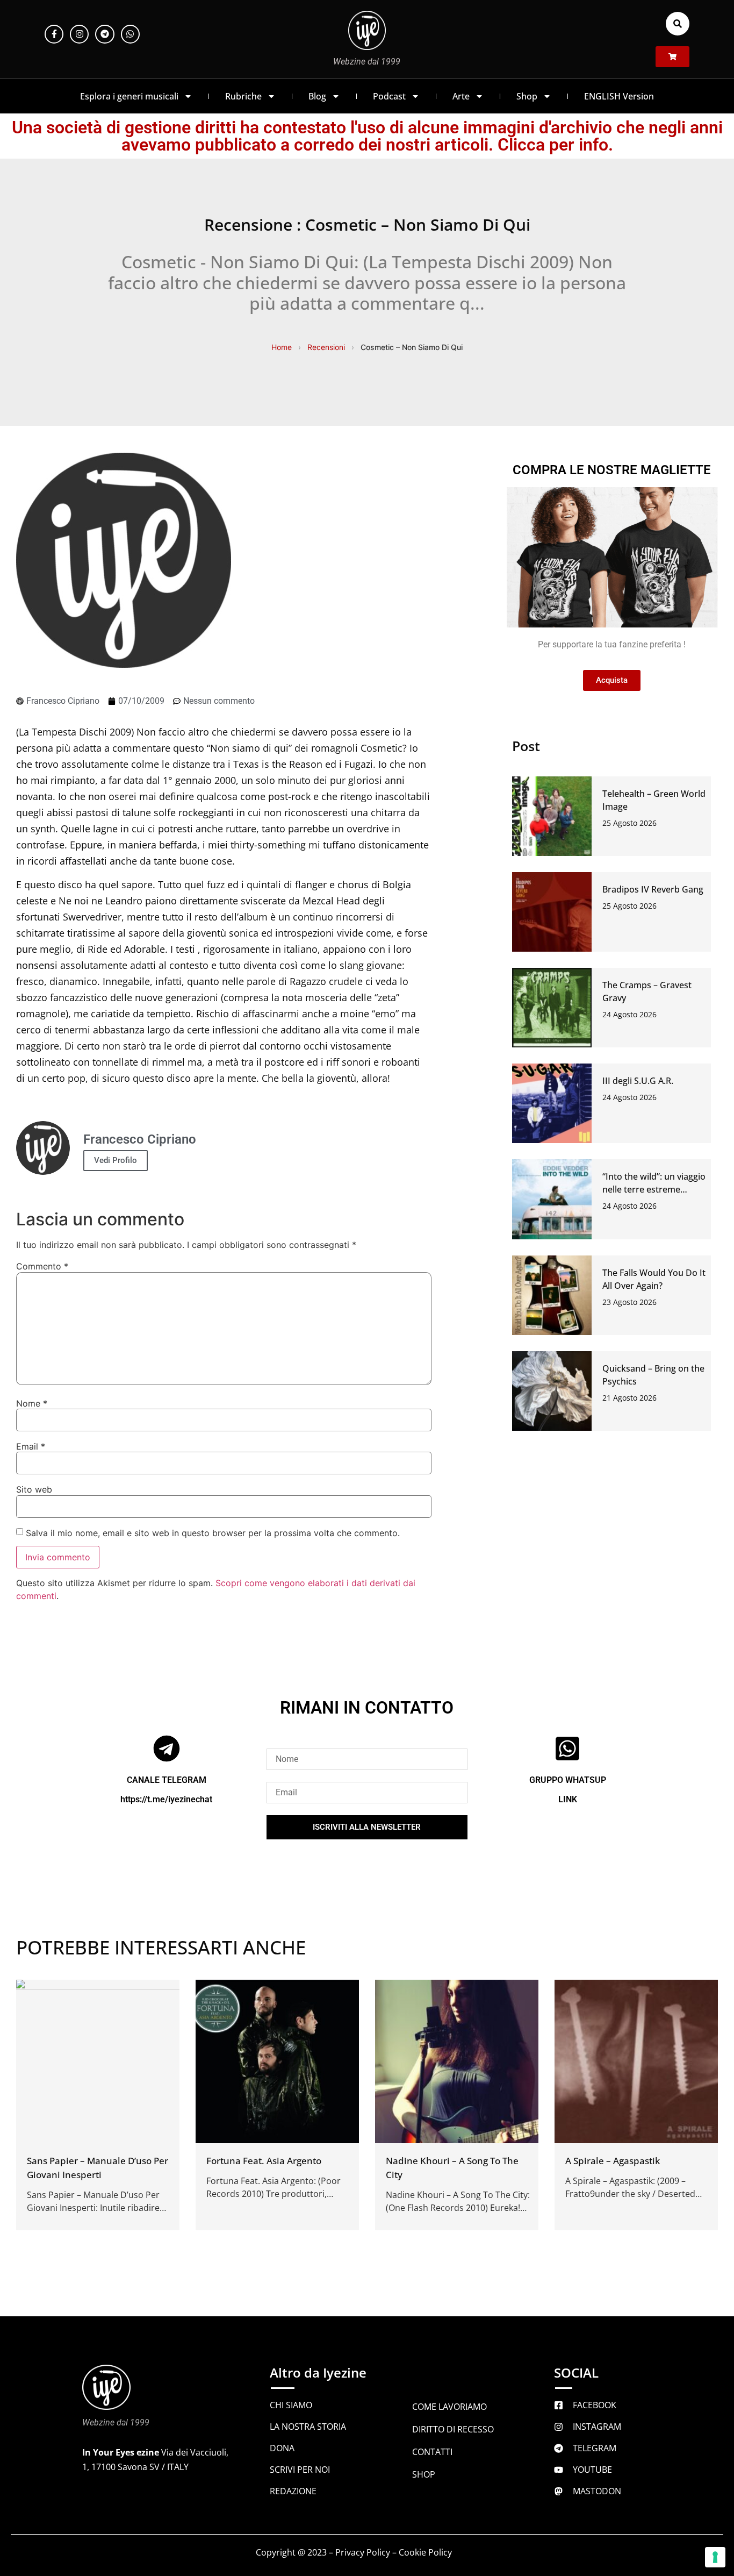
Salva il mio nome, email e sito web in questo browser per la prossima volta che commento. (213, 1533)
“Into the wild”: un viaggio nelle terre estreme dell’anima (654, 1189)
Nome (32, 1403)
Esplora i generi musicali (129, 96)
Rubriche (243, 96)
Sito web (34, 1489)
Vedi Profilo (116, 1160)
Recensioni (326, 347)
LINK (568, 1799)
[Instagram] (79, 34)
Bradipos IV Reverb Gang (653, 889)
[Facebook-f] (54, 34)
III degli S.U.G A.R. (638, 1081)
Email (31, 1446)
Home (282, 347)
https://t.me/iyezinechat (166, 1799)
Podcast (389, 96)
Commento (42, 1266)
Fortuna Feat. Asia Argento (264, 2161)
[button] (678, 24)
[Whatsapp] (130, 34)
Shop (527, 96)
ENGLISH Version (619, 96)
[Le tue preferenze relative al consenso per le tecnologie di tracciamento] (715, 2557)
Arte (461, 96)
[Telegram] (105, 34)
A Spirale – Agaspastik (613, 2161)
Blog (317, 96)
